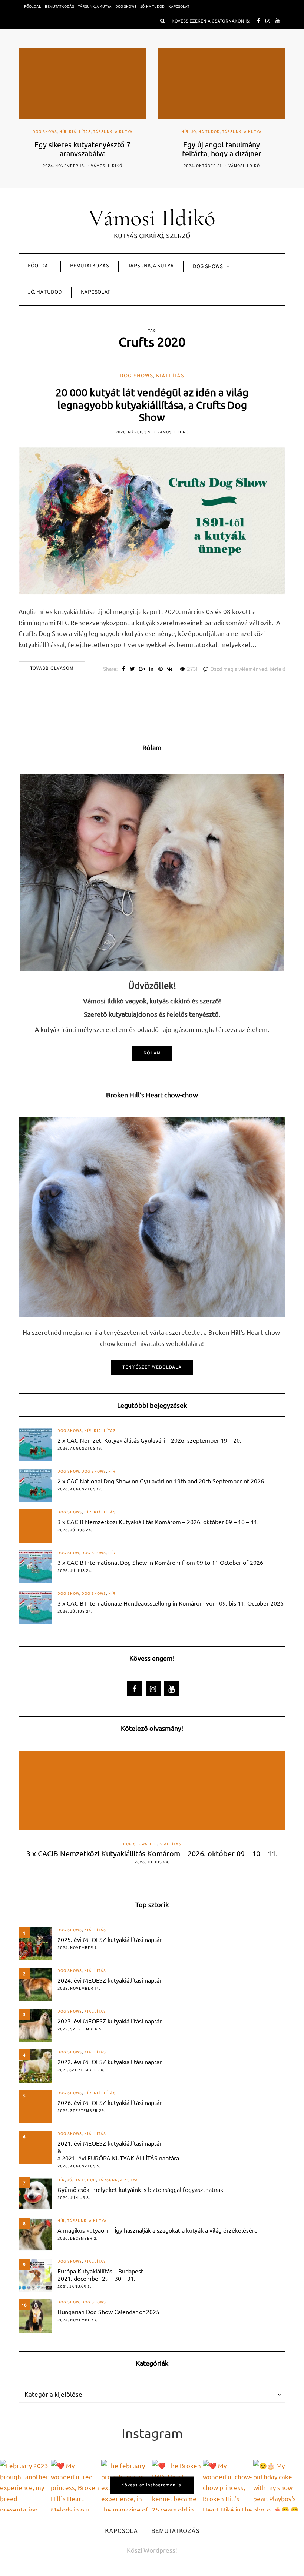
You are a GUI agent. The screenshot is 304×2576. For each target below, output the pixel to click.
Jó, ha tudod (152, 7)
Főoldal (33, 7)
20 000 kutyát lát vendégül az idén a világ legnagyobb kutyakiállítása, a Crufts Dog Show (152, 405)
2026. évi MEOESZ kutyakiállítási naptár (110, 2102)
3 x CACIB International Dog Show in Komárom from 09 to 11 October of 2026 (160, 1562)
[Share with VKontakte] (170, 670)
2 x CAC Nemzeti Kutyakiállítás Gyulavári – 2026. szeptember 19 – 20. (149, 1440)
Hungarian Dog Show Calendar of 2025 (108, 2312)
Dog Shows (126, 7)
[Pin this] (160, 670)
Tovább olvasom (52, 669)
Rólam (152, 1053)
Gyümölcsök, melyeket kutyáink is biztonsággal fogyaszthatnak (140, 2189)
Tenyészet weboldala (152, 1367)
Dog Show (68, 1472)
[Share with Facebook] (123, 670)
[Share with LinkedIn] (151, 670)
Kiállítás (170, 376)
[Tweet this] (133, 670)
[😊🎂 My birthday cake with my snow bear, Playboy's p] (279, 2485)
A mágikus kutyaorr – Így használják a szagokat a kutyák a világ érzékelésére (158, 2230)
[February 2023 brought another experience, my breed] (25, 2485)
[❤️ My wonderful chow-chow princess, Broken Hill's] (228, 2485)
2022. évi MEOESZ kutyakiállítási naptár (110, 2062)
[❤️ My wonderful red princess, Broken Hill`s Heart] (76, 2485)
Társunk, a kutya (95, 7)
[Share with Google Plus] (142, 670)
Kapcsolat (179, 7)
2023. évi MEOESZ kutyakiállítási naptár (110, 2021)
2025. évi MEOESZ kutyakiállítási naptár (110, 1939)
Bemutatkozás (60, 7)
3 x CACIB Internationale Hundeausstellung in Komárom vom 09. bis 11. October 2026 (171, 1603)
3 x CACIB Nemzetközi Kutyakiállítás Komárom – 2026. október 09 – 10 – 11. (158, 1522)
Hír (46, 132)
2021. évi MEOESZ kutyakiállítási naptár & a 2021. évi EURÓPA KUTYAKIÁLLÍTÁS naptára (118, 2150)
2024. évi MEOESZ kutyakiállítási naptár (110, 1980)
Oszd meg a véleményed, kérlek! (248, 669)
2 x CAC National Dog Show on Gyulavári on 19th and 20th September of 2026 (161, 1481)
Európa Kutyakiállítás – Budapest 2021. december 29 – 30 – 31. (100, 2275)
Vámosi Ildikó (105, 166)
